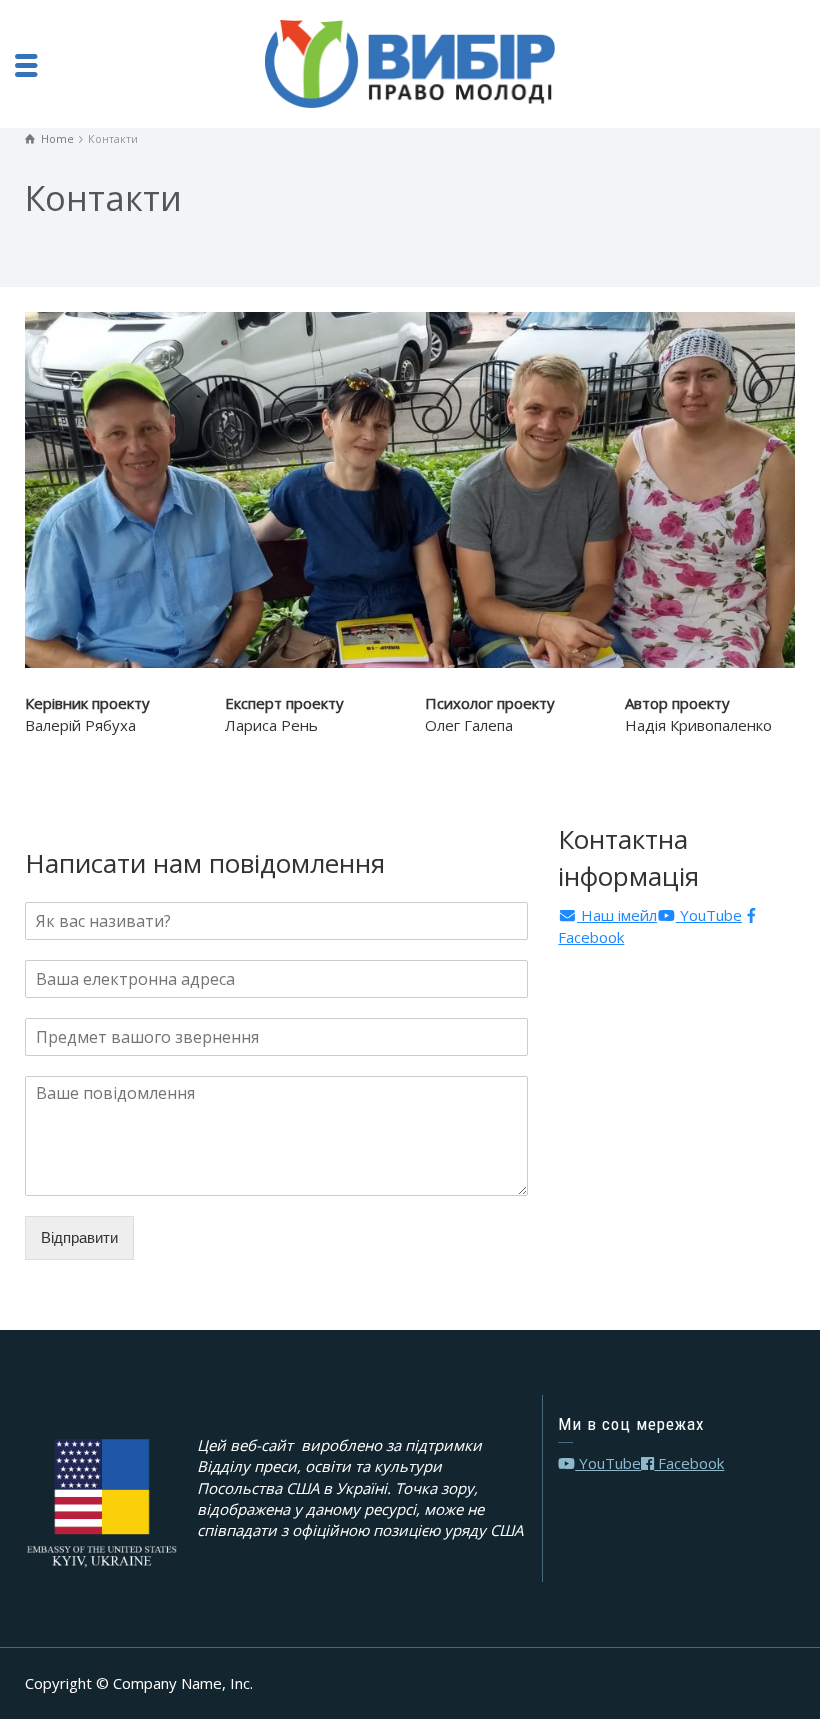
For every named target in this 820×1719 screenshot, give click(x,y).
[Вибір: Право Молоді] (410, 62)
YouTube (709, 915)
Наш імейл (617, 915)
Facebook (689, 1463)
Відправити (79, 1237)
